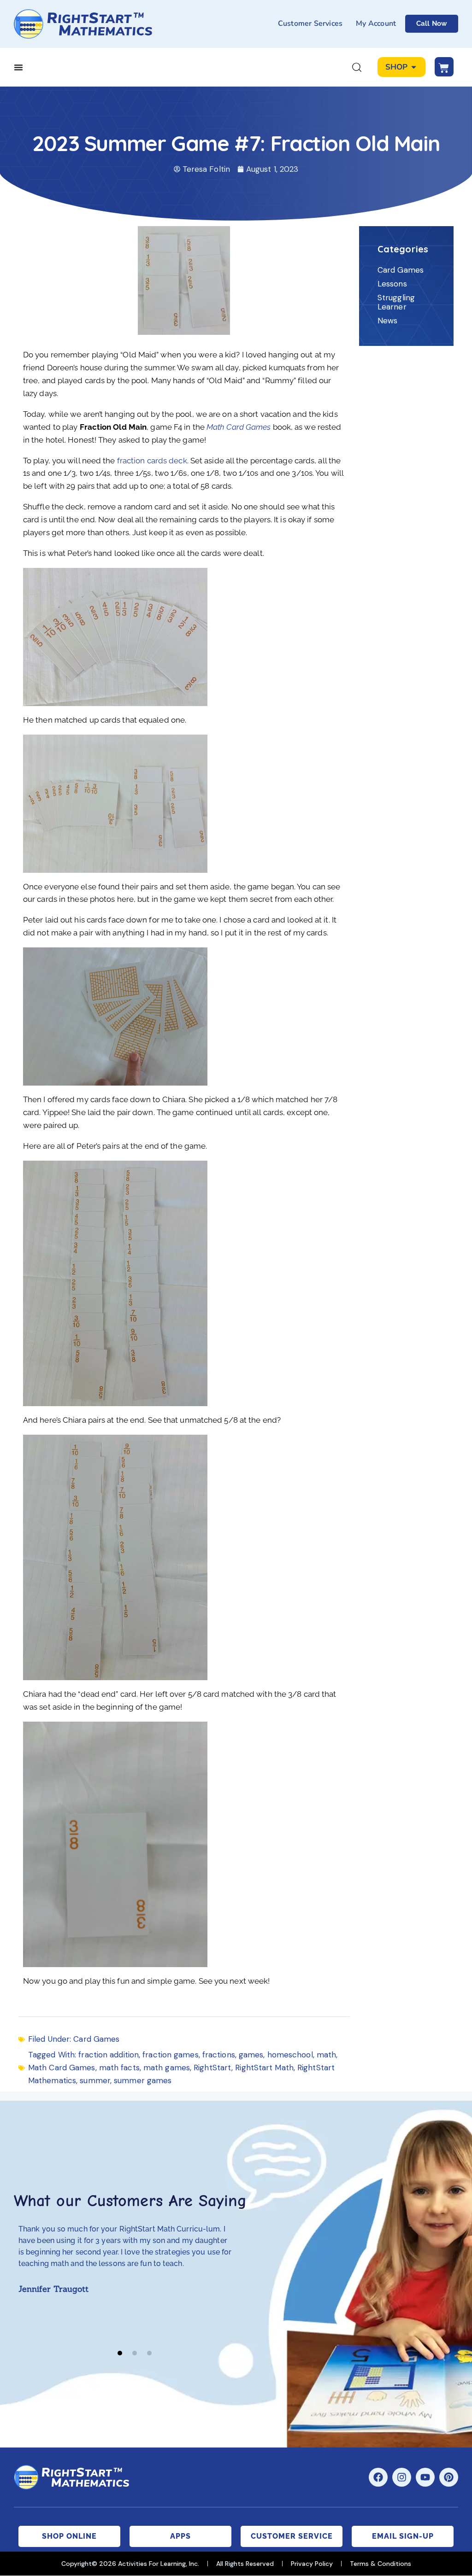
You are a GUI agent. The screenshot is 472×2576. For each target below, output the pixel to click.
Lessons (392, 284)
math (326, 2055)
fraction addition (109, 2055)
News (387, 321)
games (251, 2055)
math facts (119, 2068)
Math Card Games (239, 427)
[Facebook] (378, 2477)
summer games (143, 2080)
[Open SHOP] (414, 67)
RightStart (212, 2068)
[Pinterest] (449, 2477)
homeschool (290, 2055)
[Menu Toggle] (18, 67)
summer (95, 2080)
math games (167, 2068)
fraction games (170, 2055)
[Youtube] (425, 2477)
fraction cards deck (152, 461)
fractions (219, 2055)
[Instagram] (402, 2477)
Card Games (96, 2039)
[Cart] (444, 67)
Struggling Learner (396, 302)
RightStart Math (264, 2068)
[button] (120, 2353)
